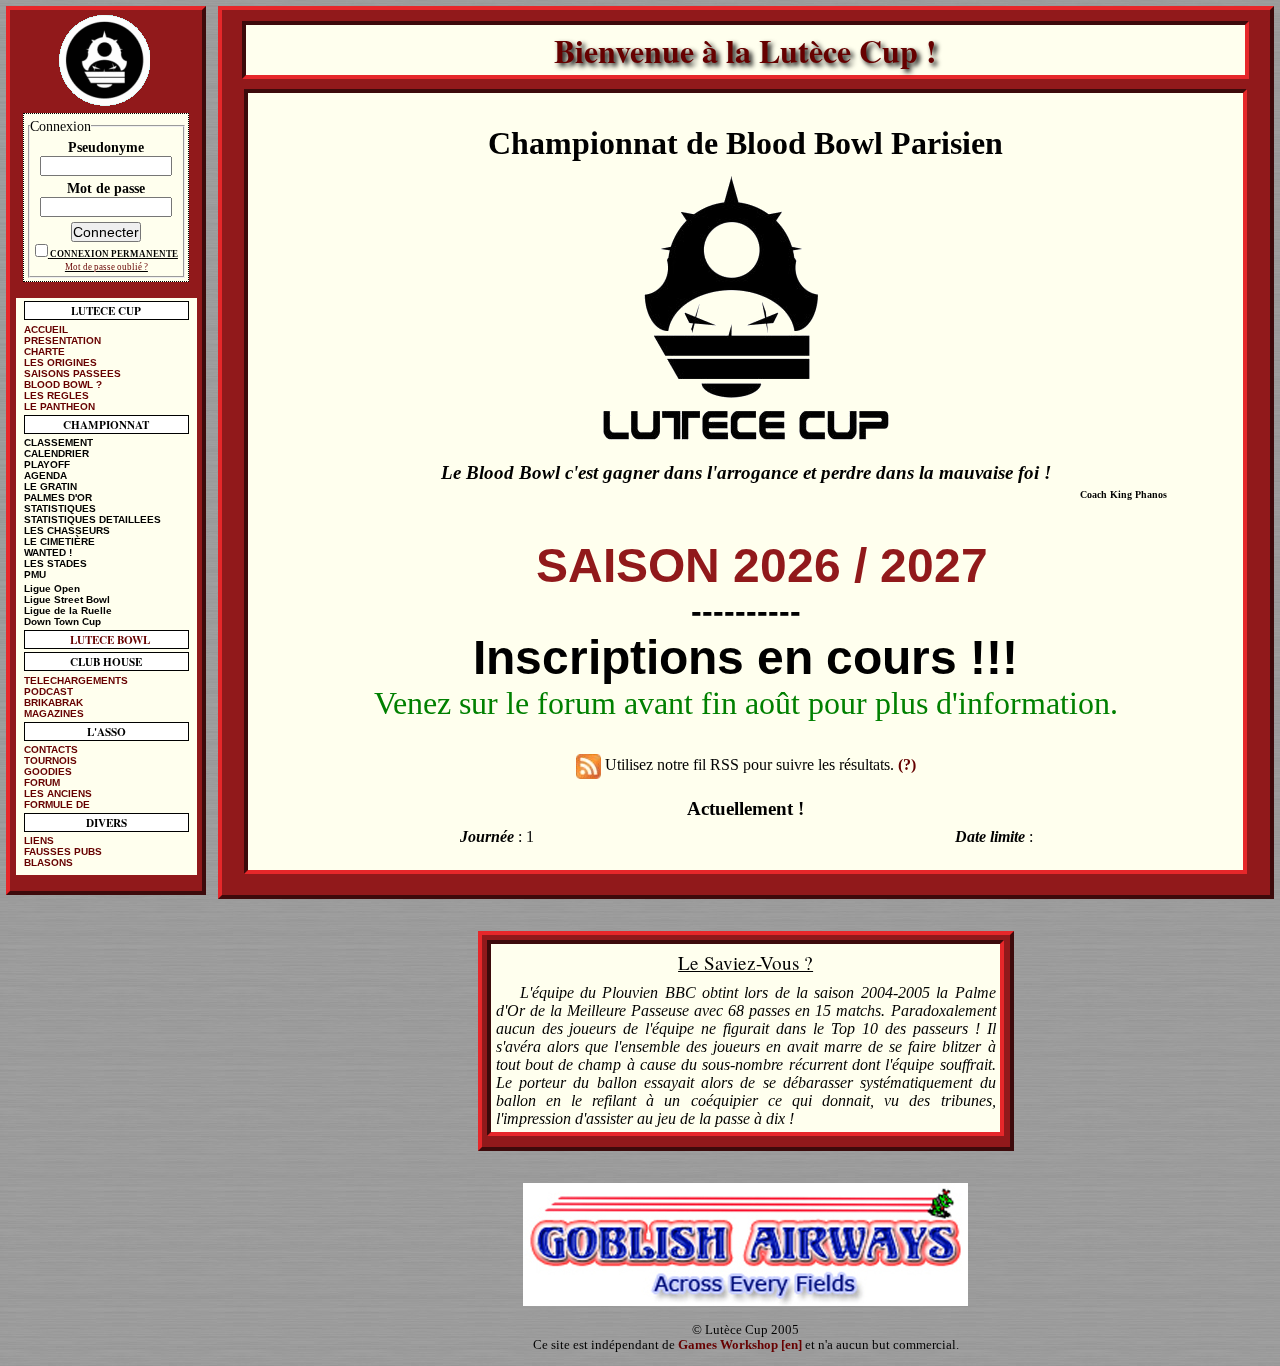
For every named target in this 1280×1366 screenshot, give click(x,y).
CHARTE (44, 351)
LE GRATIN (50, 486)
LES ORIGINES (60, 362)
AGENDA (45, 475)
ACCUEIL (46, 329)
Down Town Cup (62, 621)
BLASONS (48, 862)
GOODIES (48, 771)
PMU (35, 574)
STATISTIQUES (60, 508)
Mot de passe (106, 188)
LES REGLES (56, 395)
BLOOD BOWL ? (63, 384)
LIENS (39, 840)
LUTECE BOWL (110, 639)
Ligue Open (52, 588)
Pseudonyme (106, 147)
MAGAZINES (54, 713)
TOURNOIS (50, 760)
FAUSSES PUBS (63, 851)
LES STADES (55, 563)
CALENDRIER (56, 453)
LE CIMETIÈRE (59, 541)
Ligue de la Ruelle (68, 610)
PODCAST (48, 691)
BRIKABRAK (53, 702)
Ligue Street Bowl (67, 599)
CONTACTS (51, 749)
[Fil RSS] (588, 764)
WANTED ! (48, 552)
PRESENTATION (62, 340)
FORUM (42, 782)
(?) (907, 764)
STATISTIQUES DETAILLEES (92, 519)
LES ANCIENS (58, 793)
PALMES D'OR (58, 497)
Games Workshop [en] (740, 1345)
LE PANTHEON (59, 406)
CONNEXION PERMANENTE (114, 254)
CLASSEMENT (58, 442)
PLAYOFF (47, 464)
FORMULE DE (57, 804)
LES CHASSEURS (67, 530)
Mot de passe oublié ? (106, 267)
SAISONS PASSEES (72, 373)
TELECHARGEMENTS (76, 680)
